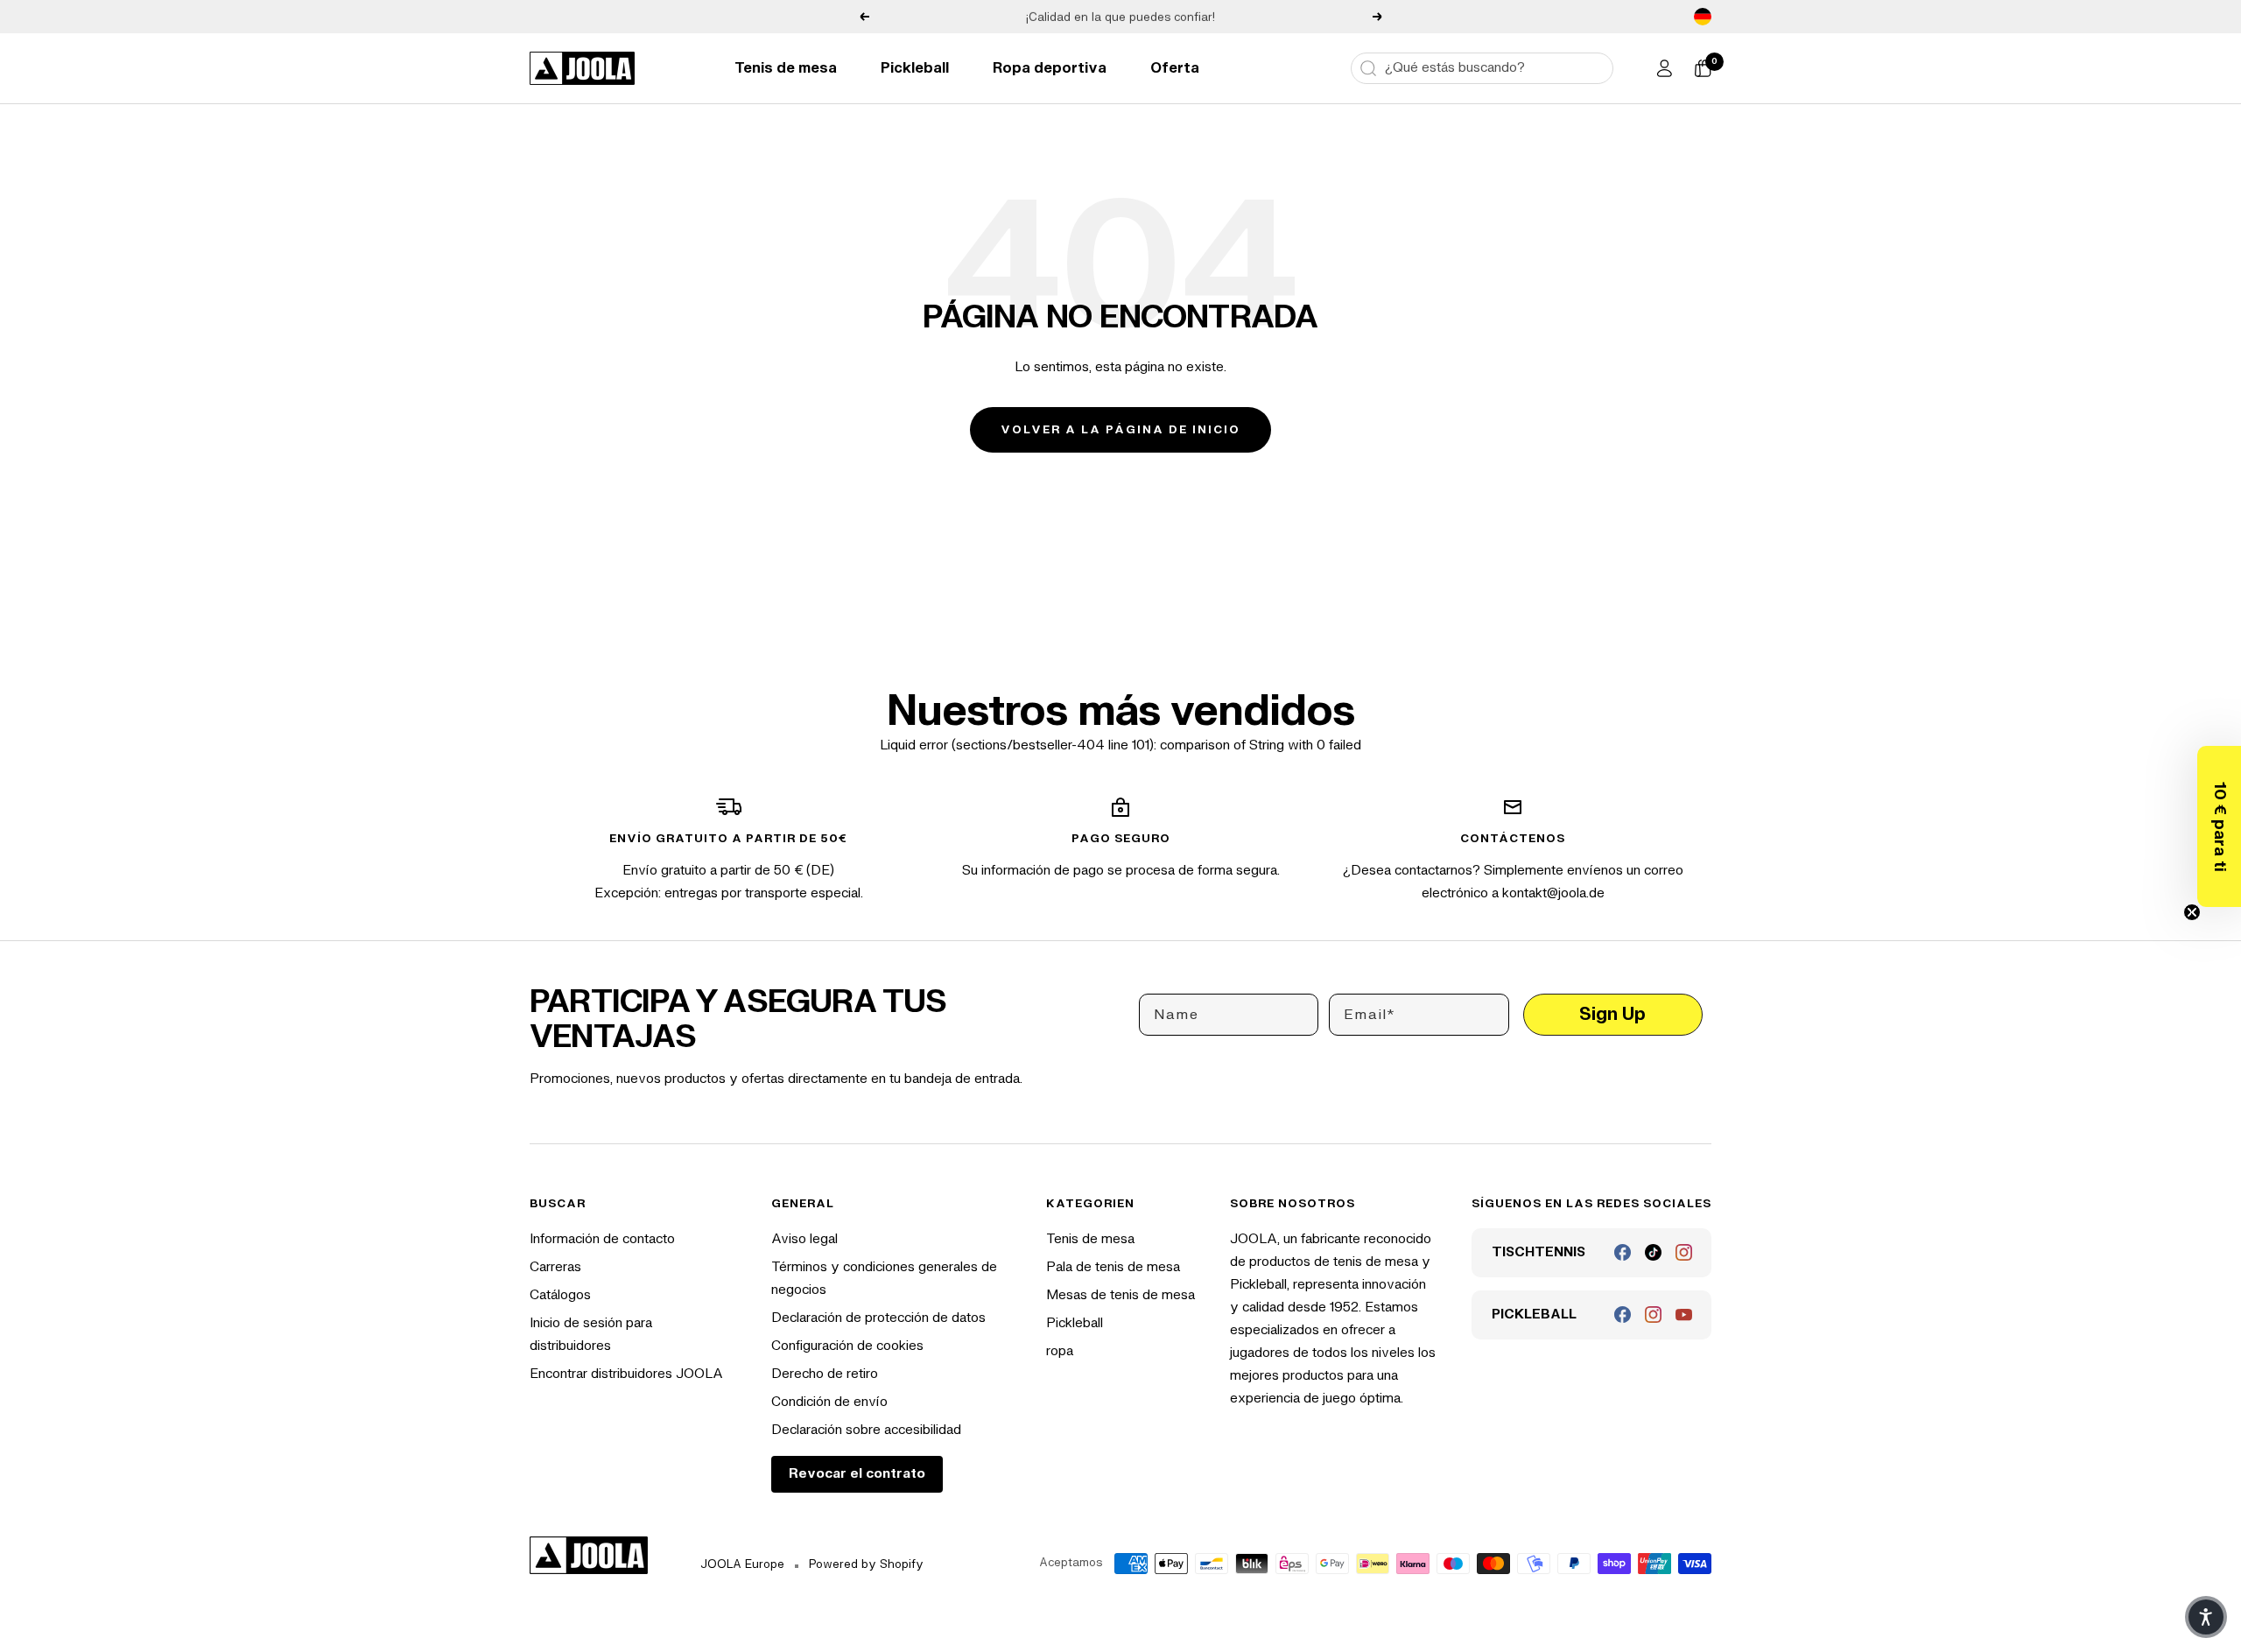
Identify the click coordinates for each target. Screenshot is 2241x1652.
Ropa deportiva (1050, 68)
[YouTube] (1684, 1315)
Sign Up (1612, 1014)
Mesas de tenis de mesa (1120, 1295)
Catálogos (560, 1295)
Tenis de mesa (786, 68)
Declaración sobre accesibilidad (866, 1430)
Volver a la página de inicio (1120, 430)
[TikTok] (1653, 1252)
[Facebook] (1623, 1252)
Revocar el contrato (857, 1474)
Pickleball (915, 68)
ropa (1060, 1351)
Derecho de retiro (825, 1374)
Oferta (1175, 68)
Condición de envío (829, 1402)
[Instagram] (1684, 1252)
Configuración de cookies (847, 1346)
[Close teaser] (2192, 912)
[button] (2219, 826)
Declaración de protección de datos (878, 1318)
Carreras (555, 1267)
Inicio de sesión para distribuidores (591, 1335)
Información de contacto (602, 1239)
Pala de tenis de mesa (1113, 1267)
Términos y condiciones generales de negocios (884, 1279)
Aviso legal (804, 1239)
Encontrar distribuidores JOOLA (626, 1374)
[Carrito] (1703, 68)
